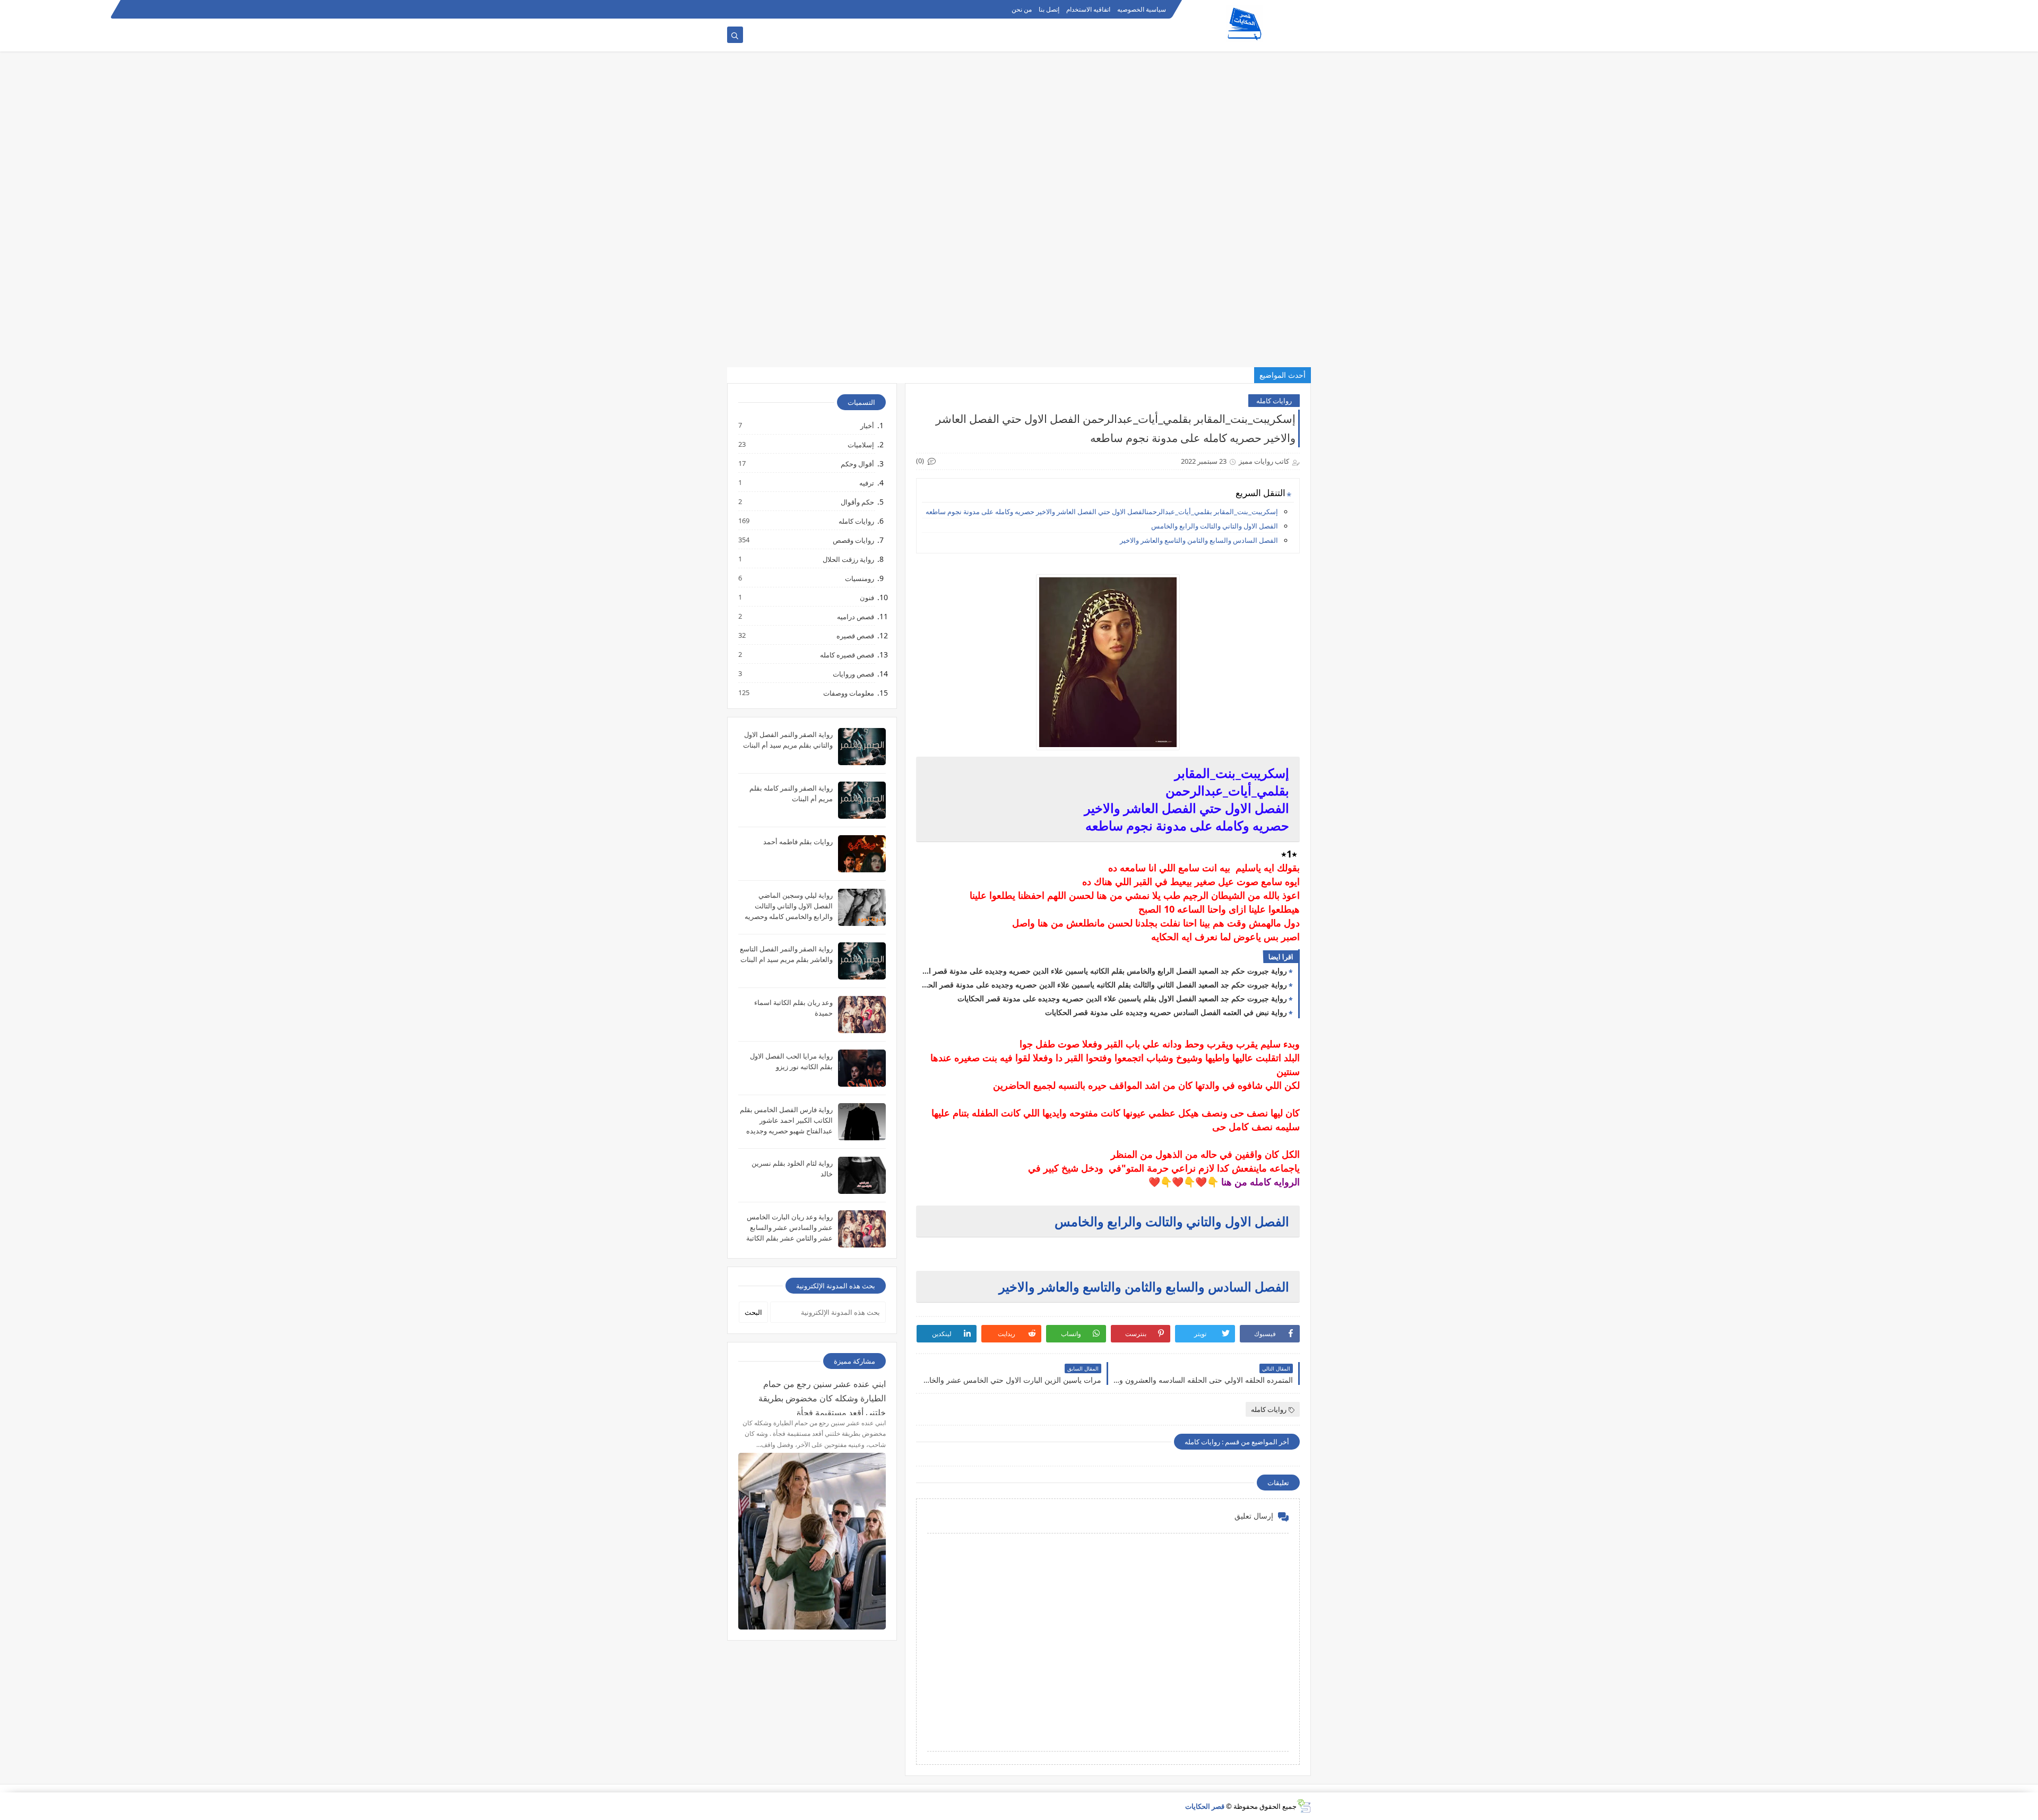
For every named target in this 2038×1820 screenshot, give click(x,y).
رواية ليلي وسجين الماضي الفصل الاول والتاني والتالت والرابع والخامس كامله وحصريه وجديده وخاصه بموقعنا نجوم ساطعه (789, 916)
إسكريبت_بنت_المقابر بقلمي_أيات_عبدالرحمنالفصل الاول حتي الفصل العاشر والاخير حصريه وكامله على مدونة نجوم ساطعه (1101, 512)
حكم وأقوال (857, 502)
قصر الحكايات (1205, 1806)
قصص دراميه (855, 616)
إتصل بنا (1049, 9)
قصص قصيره (855, 635)
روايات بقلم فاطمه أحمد (798, 842)
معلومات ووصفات (848, 693)
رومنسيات (859, 578)
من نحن (1022, 9)
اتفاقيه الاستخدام (1088, 9)
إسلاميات (860, 444)
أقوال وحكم (857, 463)
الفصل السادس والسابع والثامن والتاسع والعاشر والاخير (1199, 540)
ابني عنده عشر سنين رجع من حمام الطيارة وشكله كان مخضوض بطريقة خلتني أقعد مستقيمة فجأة (822, 1397)
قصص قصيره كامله (847, 655)
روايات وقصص (853, 540)
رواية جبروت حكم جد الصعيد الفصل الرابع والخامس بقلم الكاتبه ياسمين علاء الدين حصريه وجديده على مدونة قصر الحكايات (1104, 971)
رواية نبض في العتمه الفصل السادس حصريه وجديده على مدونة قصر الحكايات (1166, 1012)
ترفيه (866, 483)
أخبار (867, 425)
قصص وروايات (853, 674)
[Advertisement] (1720, 74)
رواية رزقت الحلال (848, 559)
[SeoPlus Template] (1304, 1806)
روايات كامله (1274, 401)
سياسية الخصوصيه (1142, 9)
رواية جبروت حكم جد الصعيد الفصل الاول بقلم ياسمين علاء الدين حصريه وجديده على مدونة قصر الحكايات (1122, 998)
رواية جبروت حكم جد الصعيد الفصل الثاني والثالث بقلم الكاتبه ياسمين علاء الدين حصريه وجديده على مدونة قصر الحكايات (1104, 985)
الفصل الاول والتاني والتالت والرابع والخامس (1215, 526)
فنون (866, 597)
